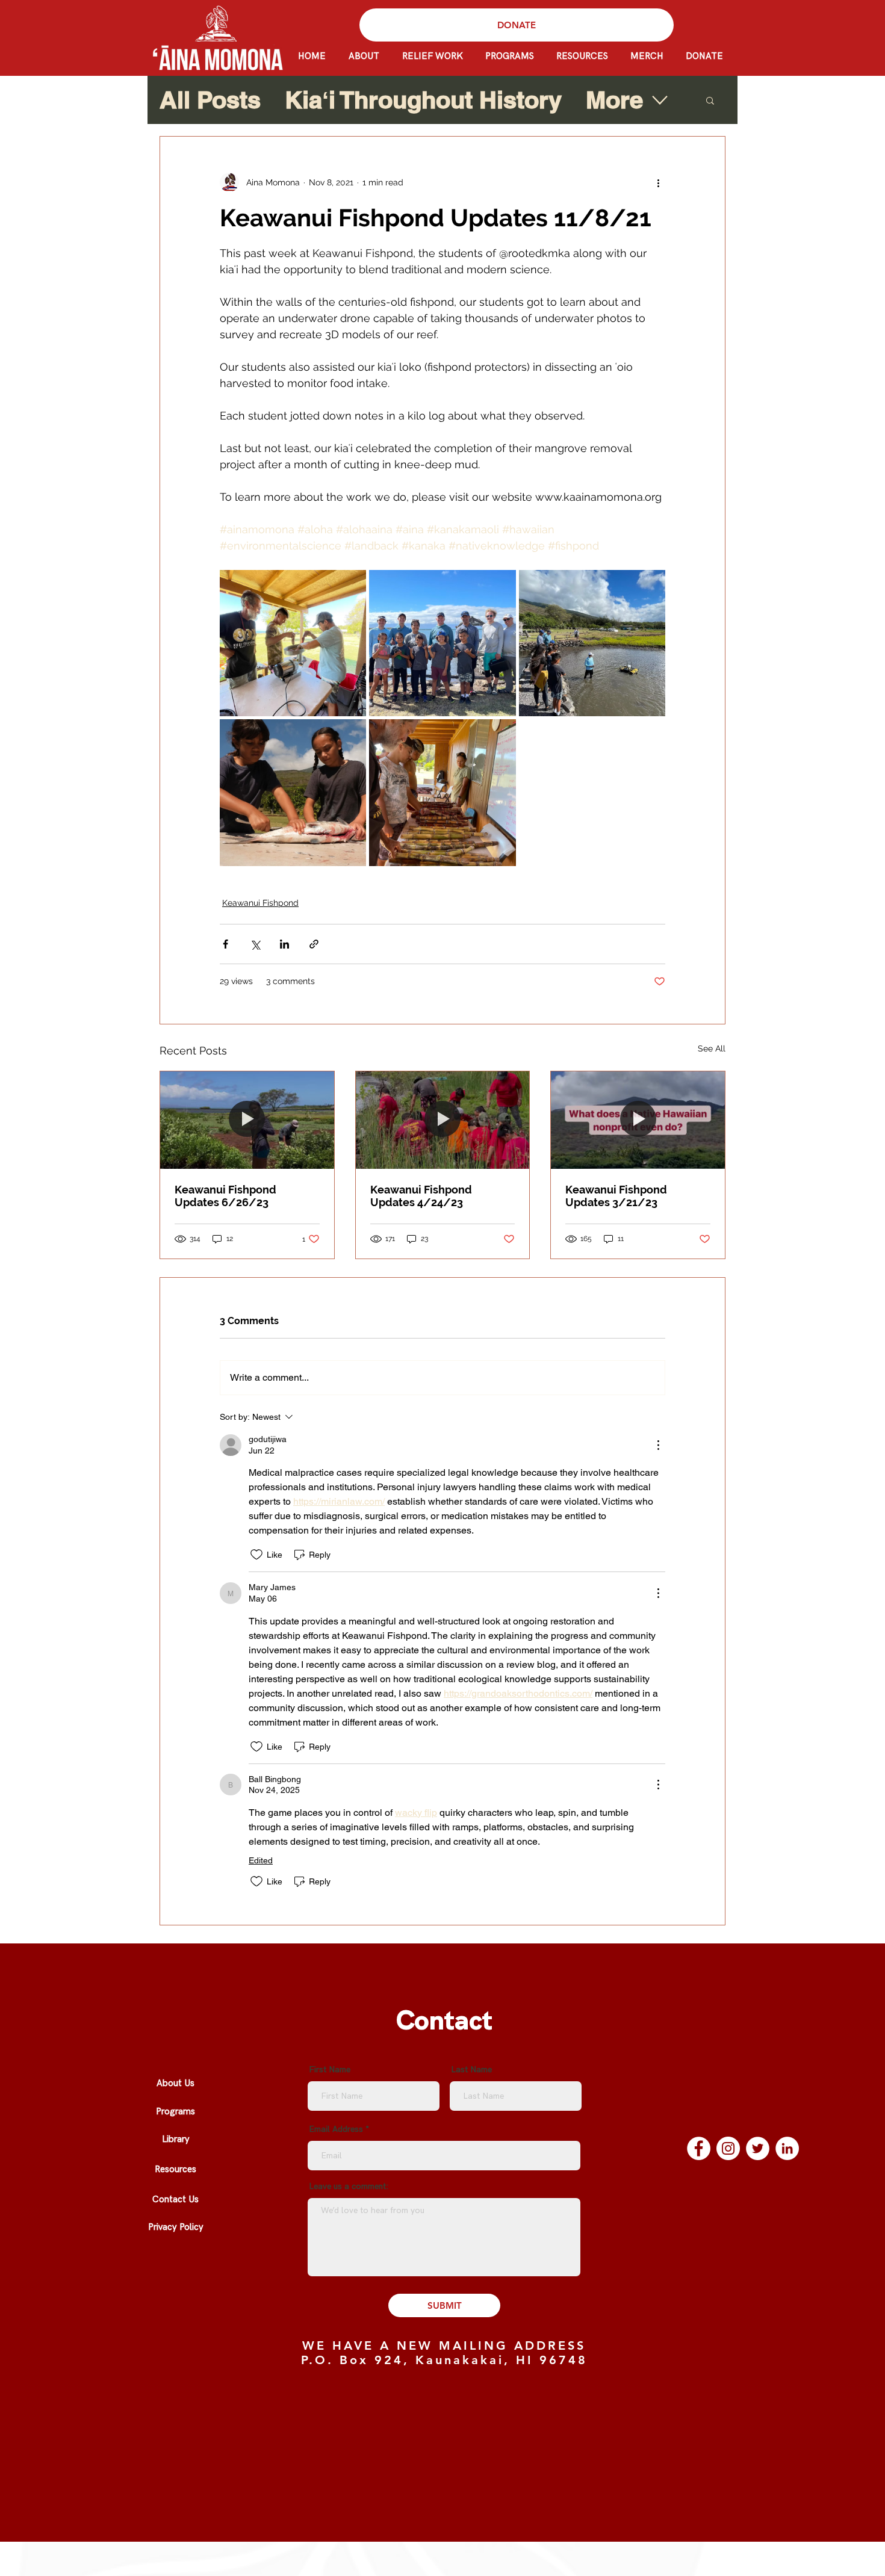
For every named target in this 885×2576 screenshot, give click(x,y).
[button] (710, 100)
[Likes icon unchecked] (256, 1555)
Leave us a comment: (349, 2187)
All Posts (210, 100)
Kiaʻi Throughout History (423, 100)
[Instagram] (728, 2148)
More (614, 100)
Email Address (336, 2129)
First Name (330, 2070)
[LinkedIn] (787, 2148)
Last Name (471, 2070)
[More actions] (658, 182)
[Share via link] (314, 944)
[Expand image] (293, 643)
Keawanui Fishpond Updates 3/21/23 (616, 1196)
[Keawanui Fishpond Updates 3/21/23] (638, 1120)
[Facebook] (699, 2148)
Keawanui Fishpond (260, 903)
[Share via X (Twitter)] (255, 944)
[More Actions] (658, 1445)
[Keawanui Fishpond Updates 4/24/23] (443, 1120)
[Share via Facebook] (225, 944)
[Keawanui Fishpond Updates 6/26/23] (247, 1120)
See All (712, 1048)
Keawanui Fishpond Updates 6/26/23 (225, 1196)
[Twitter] (758, 2148)
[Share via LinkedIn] (284, 944)
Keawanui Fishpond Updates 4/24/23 (421, 1196)
